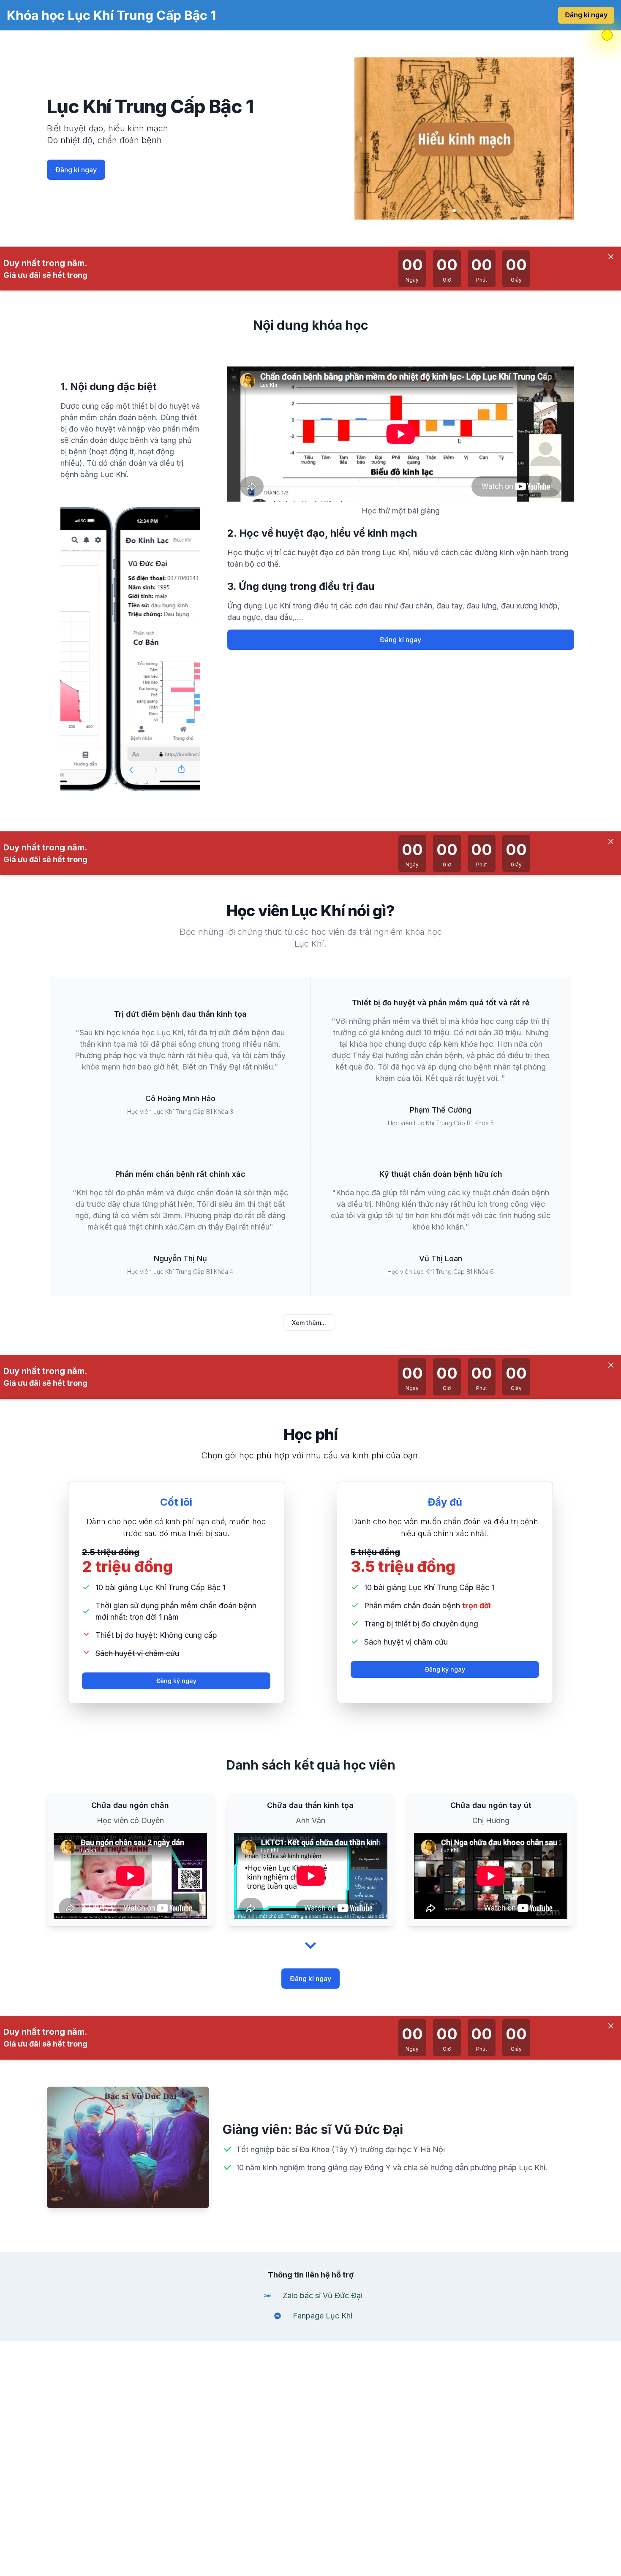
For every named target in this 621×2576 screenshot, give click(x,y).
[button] (454, 211)
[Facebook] (278, 2316)
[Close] (611, 257)
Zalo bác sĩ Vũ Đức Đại (323, 2295)
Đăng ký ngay (176, 1681)
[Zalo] (267, 2296)
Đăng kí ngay (586, 15)
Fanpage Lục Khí (323, 2316)
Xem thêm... (309, 1323)
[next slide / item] (568, 138)
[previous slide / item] (360, 138)
